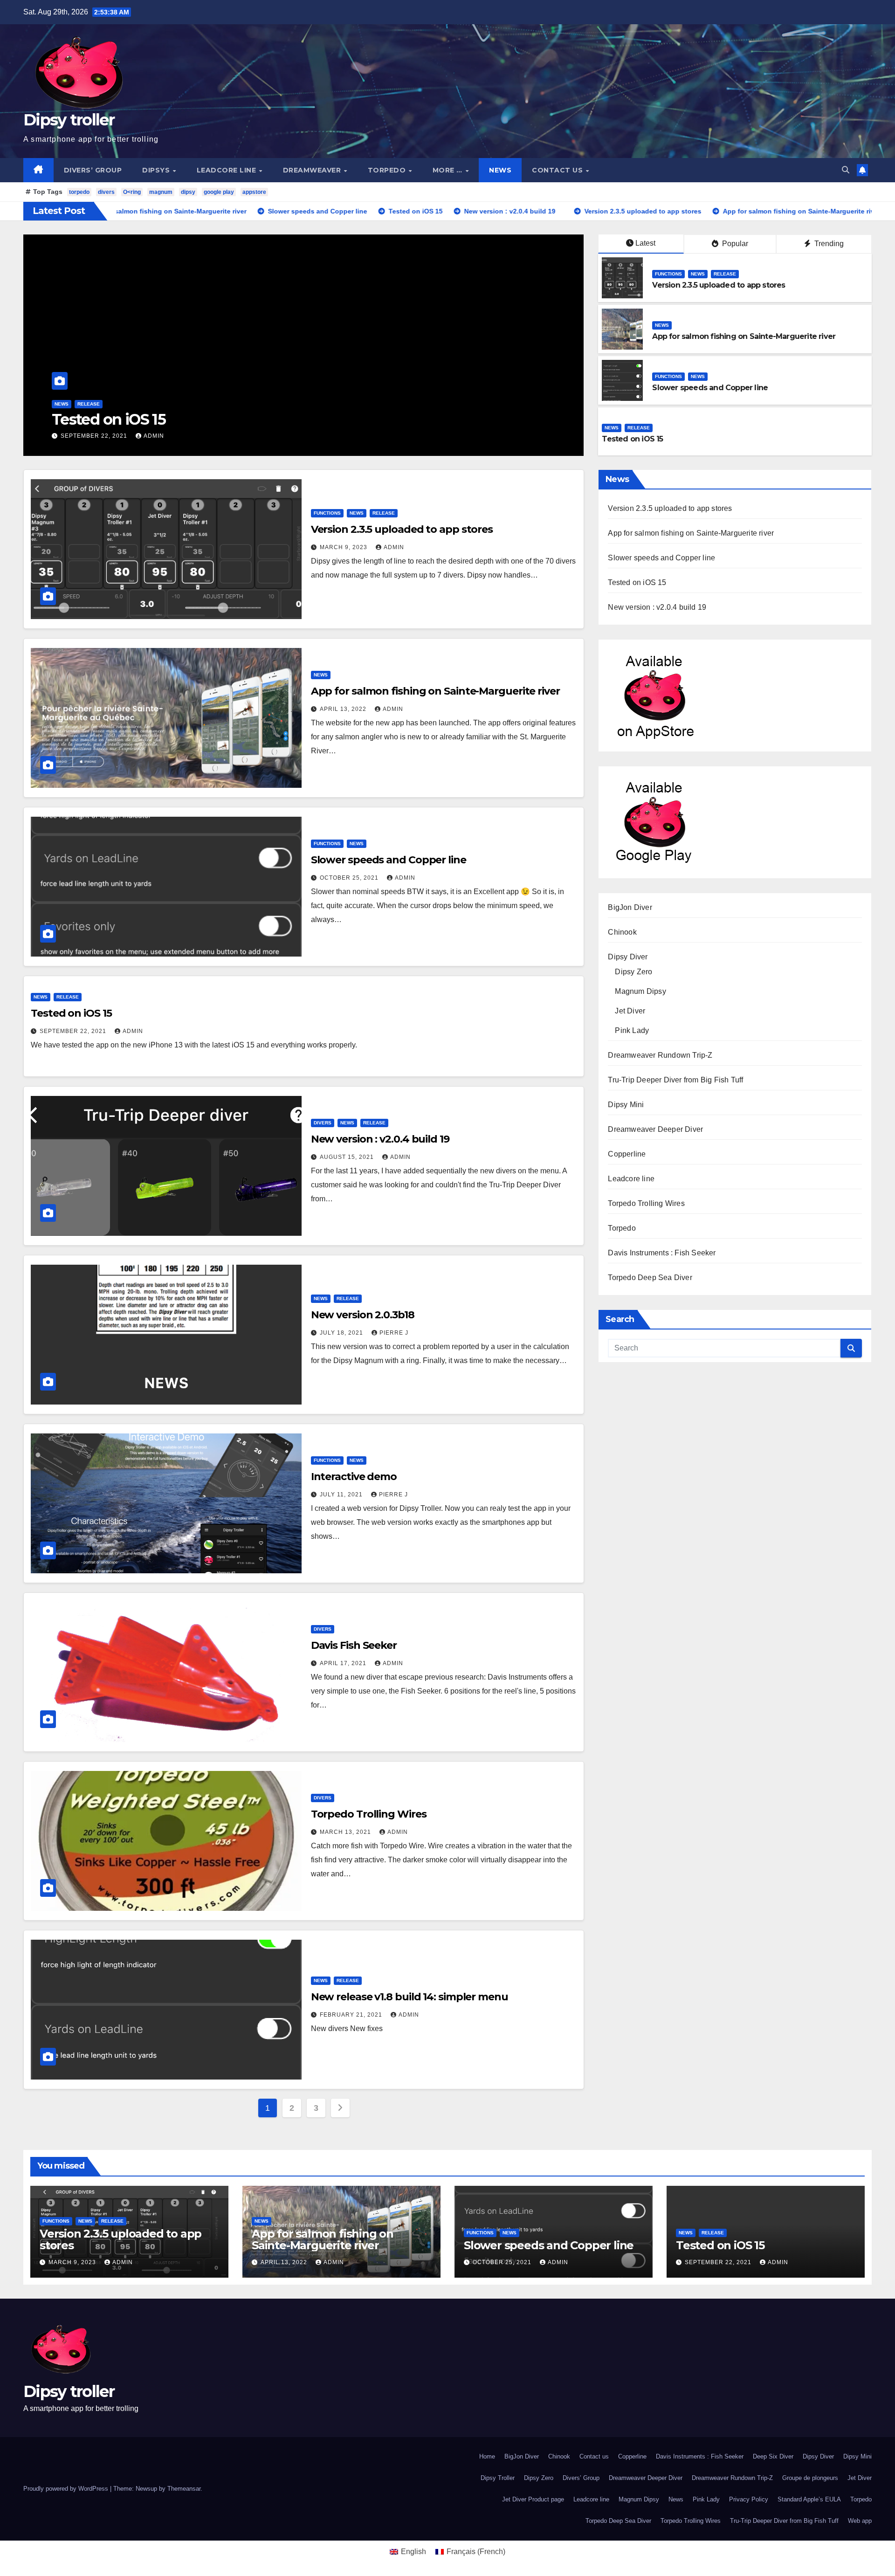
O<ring (132, 192)
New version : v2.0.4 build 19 (150, 419)
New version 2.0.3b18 (363, 1315)
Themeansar (184, 2489)
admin (141, 436)
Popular (734, 244)
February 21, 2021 (352, 2015)
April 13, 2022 (344, 709)
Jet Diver (630, 1011)
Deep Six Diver (773, 2456)
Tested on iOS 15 (632, 439)
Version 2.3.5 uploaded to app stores (719, 285)
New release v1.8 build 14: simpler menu (410, 1997)
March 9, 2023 (344, 547)
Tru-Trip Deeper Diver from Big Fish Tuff (675, 1080)
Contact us (558, 170)
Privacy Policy (749, 2499)
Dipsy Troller (498, 2478)
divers (106, 192)
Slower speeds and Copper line (710, 388)
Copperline (627, 1154)
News (500, 170)
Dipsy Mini (626, 1105)
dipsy (188, 192)
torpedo (79, 192)
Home (487, 2456)
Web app (860, 2521)
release (115, 404)
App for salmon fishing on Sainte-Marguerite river (744, 336)
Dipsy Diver (628, 957)
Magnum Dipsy (640, 991)
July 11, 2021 (342, 1495)
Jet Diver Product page (533, 2499)
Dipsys (157, 170)
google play (219, 192)
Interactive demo (354, 1477)
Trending (828, 244)
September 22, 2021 (74, 1031)
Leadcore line (227, 170)
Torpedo (388, 170)
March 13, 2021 (346, 1832)
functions (668, 274)
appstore (254, 192)
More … (449, 170)
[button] (846, 170)
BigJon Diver (630, 907)
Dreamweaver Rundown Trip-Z (660, 1055)
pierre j (394, 1333)
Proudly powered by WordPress (67, 2489)
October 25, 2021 (350, 878)
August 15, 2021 (89, 436)
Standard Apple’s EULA (809, 2499)
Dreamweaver (313, 170)
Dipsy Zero (633, 972)
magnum (161, 192)
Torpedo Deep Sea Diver (650, 1278)
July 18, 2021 (342, 1333)
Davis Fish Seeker (354, 1645)
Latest (645, 243)
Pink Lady (632, 1030)
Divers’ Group (93, 170)
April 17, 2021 (344, 1663)
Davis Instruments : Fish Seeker (662, 1253)
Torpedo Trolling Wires (369, 1814)
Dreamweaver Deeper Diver (655, 1129)
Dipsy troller (69, 120)
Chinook (622, 932)
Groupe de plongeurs (810, 2478)
